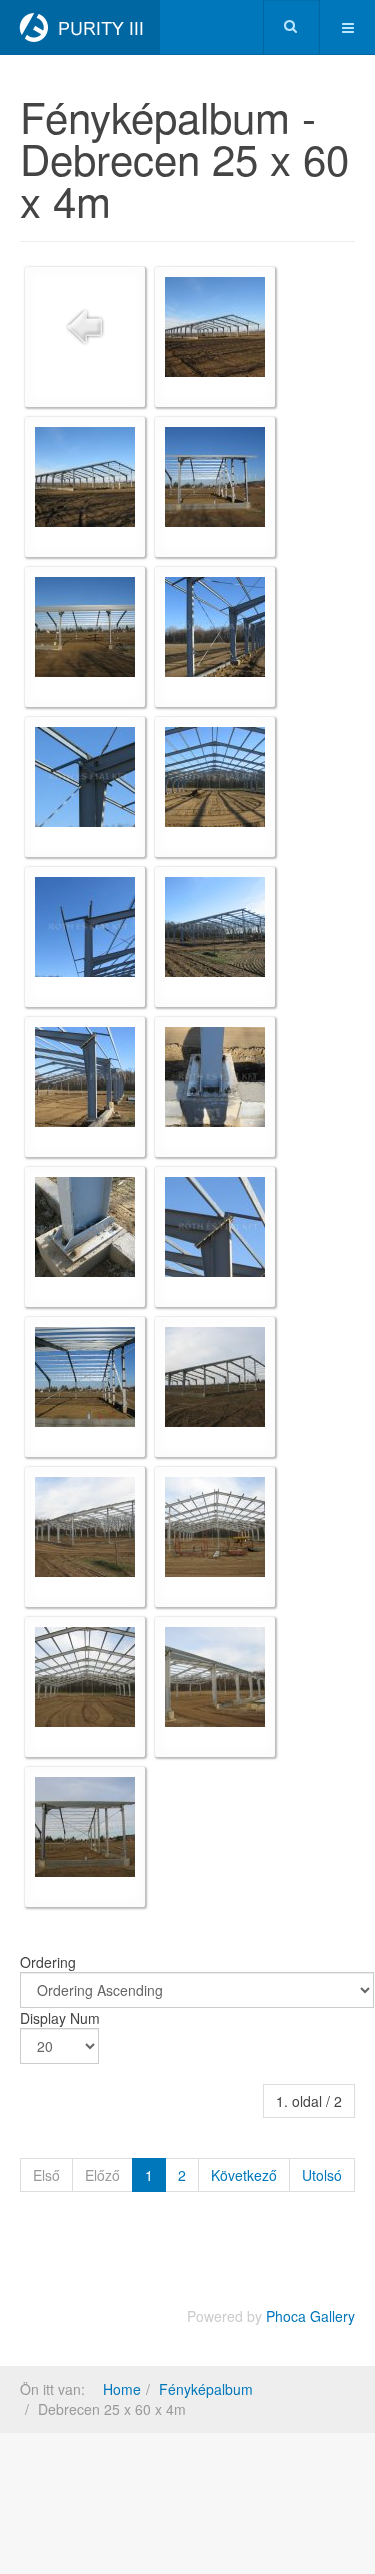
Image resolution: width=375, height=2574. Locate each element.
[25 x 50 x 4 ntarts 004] (85, 627)
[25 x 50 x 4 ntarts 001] (215, 327)
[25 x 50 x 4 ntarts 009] (85, 927)
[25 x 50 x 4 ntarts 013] (215, 1077)
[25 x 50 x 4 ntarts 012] (85, 1077)
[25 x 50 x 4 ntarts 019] (85, 1527)
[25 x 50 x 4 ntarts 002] (85, 477)
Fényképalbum (206, 2389)
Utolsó (322, 2175)
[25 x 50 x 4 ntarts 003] (215, 477)
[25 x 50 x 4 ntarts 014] (85, 1227)
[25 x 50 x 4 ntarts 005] (215, 627)
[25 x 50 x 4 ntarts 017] (215, 1377)
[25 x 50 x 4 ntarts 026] (215, 1677)
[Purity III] (80, 27)
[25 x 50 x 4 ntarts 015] (215, 1227)
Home (122, 2389)
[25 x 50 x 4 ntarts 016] (85, 1377)
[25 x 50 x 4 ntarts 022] (215, 1527)
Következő (244, 2175)
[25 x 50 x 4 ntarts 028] (85, 1827)
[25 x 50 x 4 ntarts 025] (85, 1677)
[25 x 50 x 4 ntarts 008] (215, 777)
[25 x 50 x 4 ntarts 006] (85, 777)
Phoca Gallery (310, 2316)
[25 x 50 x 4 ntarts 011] (215, 927)
